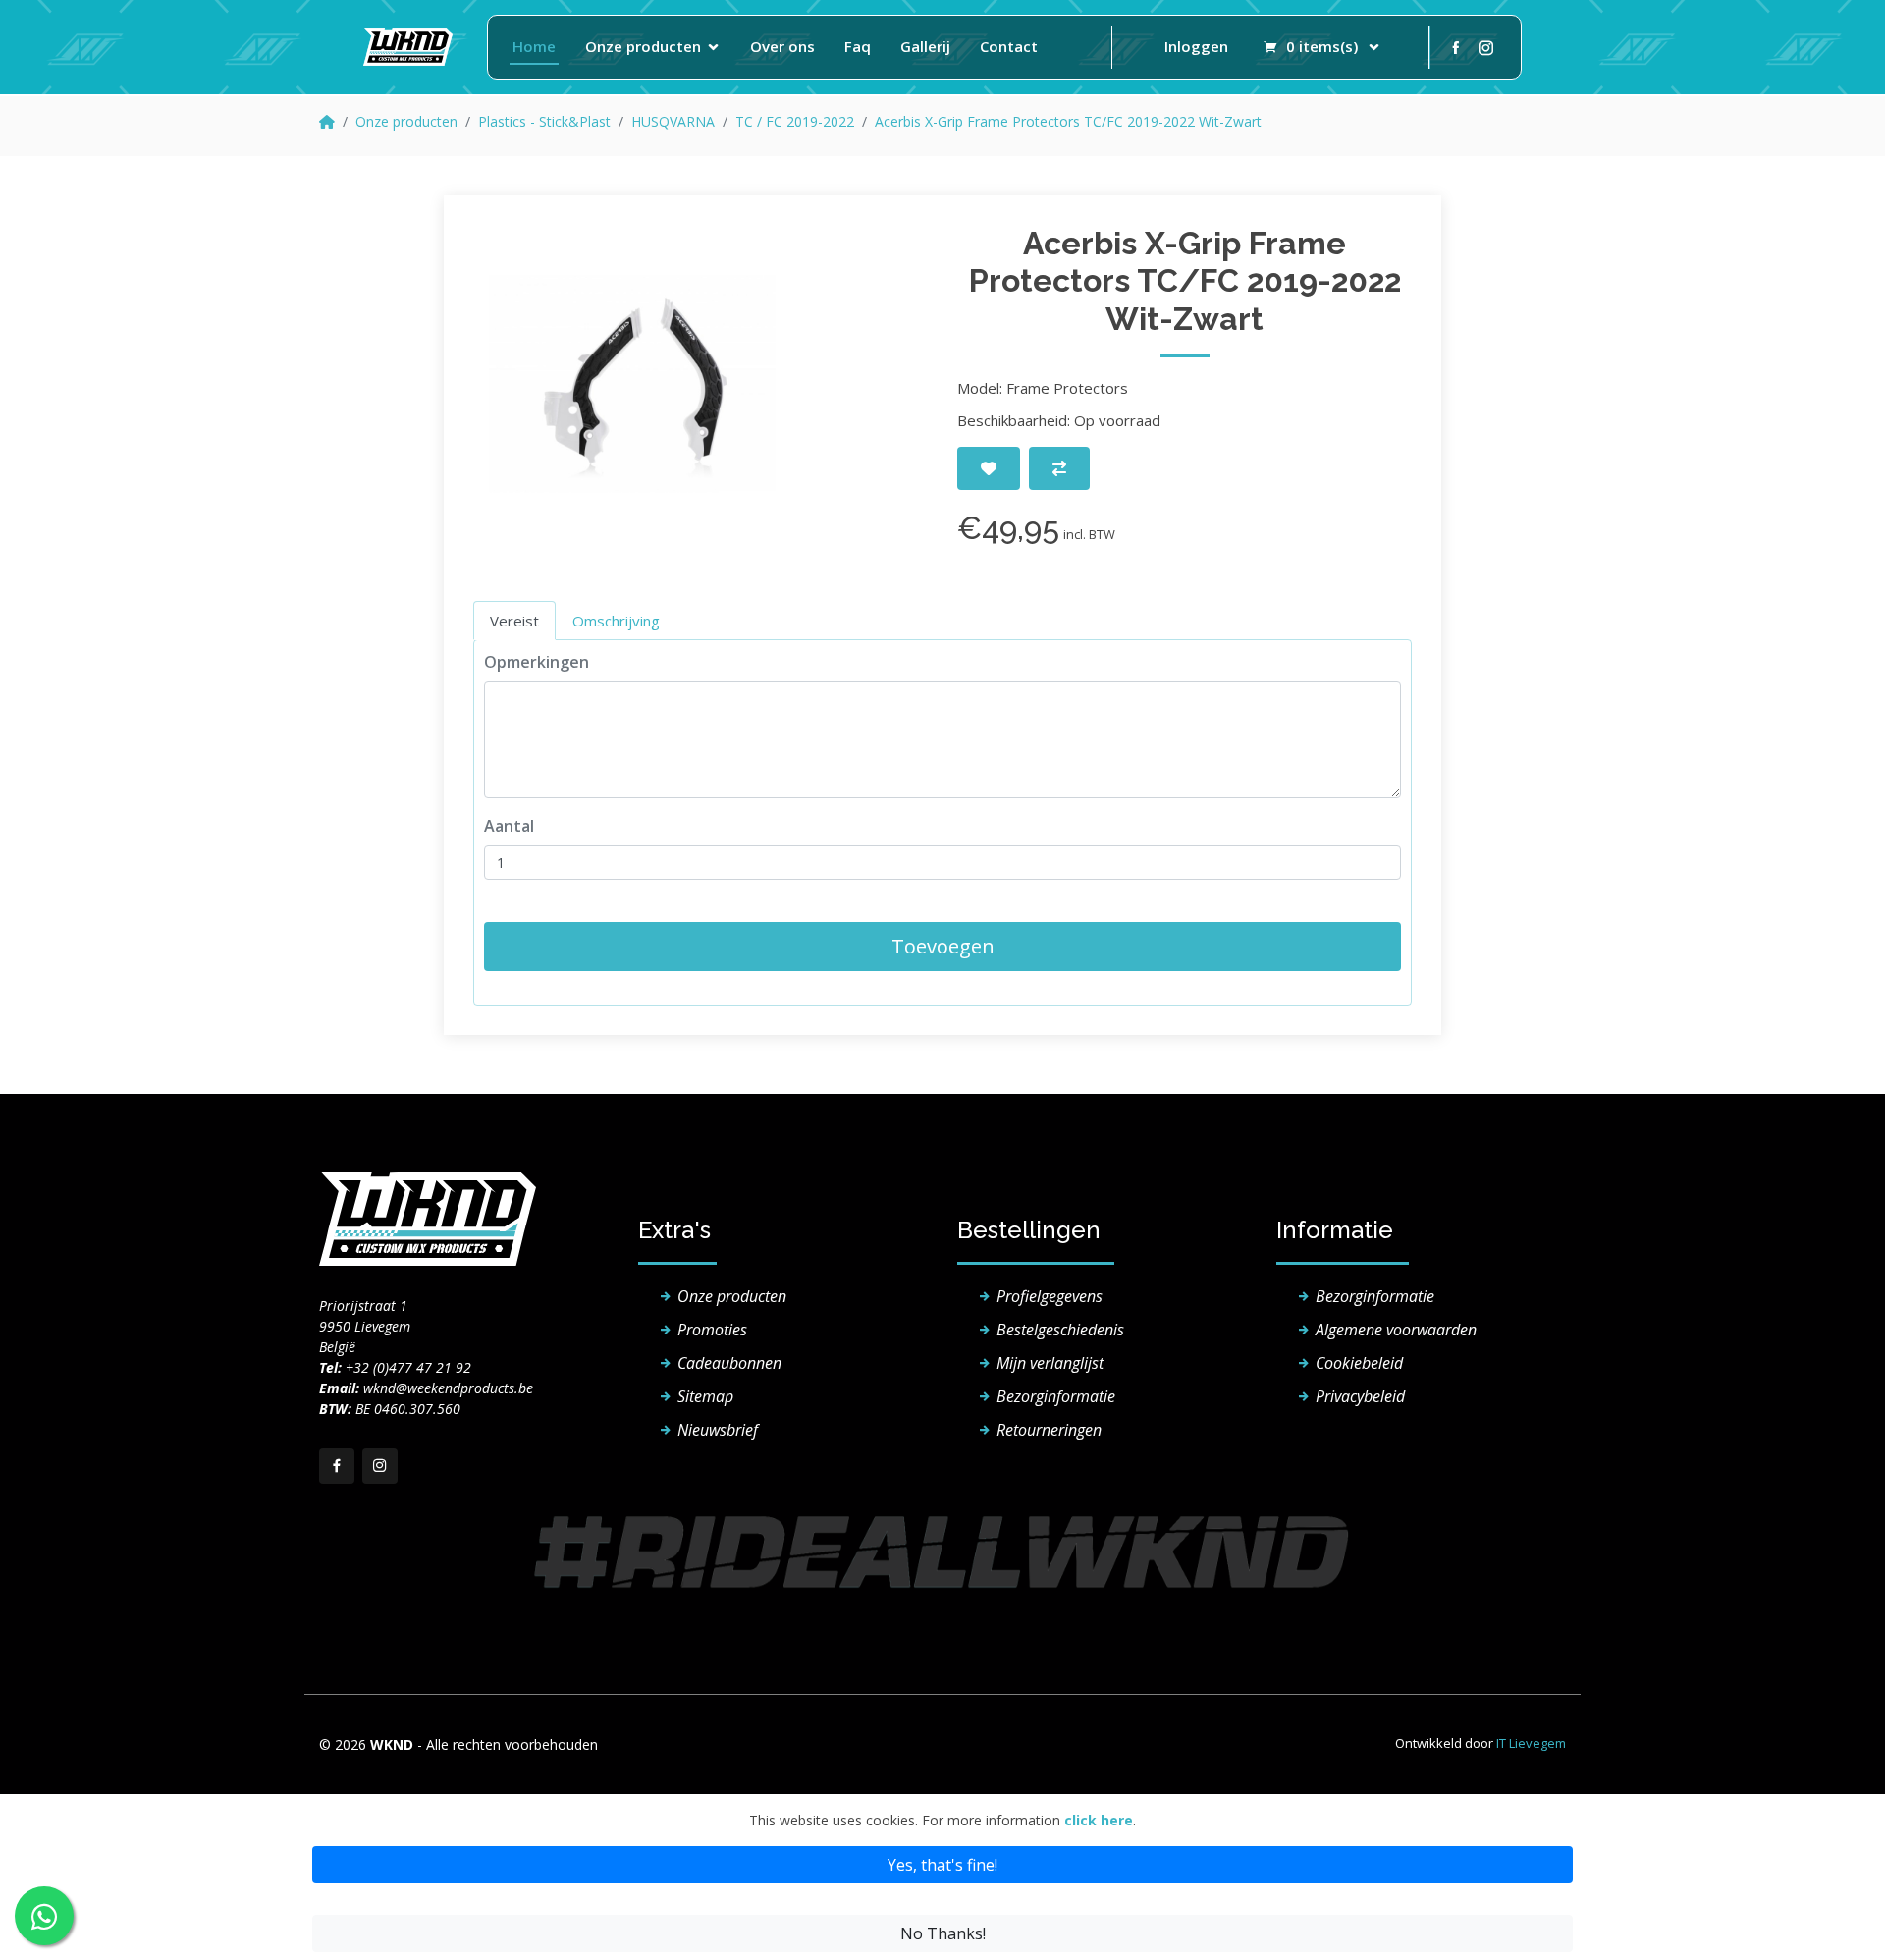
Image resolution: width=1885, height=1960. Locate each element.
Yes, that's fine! (942, 1865)
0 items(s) (1322, 46)
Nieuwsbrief (718, 1430)
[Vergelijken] (1059, 468)
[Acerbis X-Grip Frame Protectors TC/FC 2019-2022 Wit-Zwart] (632, 384)
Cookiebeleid (1359, 1363)
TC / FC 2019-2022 (795, 121)
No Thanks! (943, 1933)
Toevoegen (943, 946)
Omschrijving (616, 621)
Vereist (514, 621)
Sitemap (705, 1396)
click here (1099, 1820)
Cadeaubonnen (729, 1363)
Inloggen (1196, 46)
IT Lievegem (1531, 1743)
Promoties (712, 1330)
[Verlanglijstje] (989, 468)
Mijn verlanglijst (1050, 1363)
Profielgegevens (1050, 1296)
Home (534, 46)
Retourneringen (1049, 1430)
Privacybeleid (1360, 1396)
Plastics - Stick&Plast (544, 121)
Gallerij (925, 46)
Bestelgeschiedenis (1060, 1330)
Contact (1009, 46)
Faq (858, 46)
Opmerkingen (537, 662)
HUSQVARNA (673, 121)
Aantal (509, 826)
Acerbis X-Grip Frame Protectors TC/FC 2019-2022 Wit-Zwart (1068, 121)
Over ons (782, 46)
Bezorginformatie (1056, 1396)
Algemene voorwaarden (1396, 1330)
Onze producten (643, 46)
